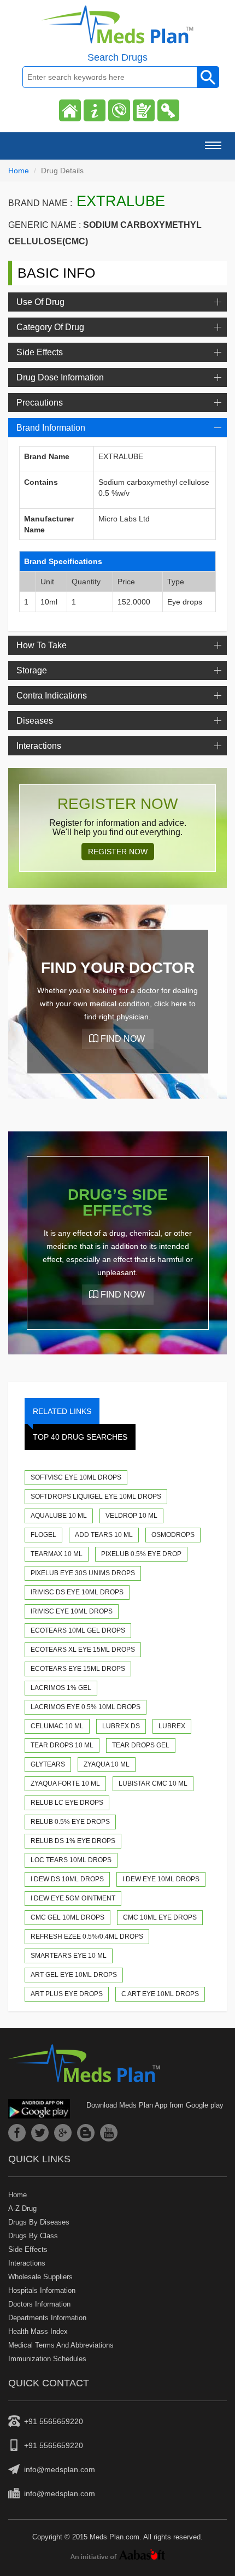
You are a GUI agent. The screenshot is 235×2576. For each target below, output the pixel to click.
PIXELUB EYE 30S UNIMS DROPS (83, 1573)
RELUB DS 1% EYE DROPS (73, 1841)
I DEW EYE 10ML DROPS (161, 1879)
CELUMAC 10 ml (57, 1726)
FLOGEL (43, 1535)
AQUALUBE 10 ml (59, 1516)
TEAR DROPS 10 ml (62, 1745)
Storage (32, 670)
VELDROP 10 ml (131, 1516)
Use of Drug (40, 302)
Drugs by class (33, 2236)
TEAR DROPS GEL (141, 1745)
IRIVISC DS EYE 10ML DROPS (77, 1592)
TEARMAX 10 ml (57, 1554)
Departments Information (47, 2318)
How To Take (42, 645)
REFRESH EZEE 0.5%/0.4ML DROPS (87, 1937)
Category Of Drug (50, 327)
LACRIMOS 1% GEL (61, 1688)
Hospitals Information (42, 2290)
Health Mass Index (38, 2331)
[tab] (117, 302)
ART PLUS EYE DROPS (67, 1994)
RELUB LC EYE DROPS (67, 1803)
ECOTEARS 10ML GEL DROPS (78, 1630)
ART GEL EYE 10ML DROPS (74, 1975)
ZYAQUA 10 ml (107, 1764)
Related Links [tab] (62, 1411)
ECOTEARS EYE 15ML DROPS (78, 1669)
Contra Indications (52, 696)
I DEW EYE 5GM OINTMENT (73, 1898)
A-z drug (22, 2208)
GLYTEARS (48, 1764)
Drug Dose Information (60, 377)
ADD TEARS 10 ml (104, 1535)
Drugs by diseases (39, 2222)
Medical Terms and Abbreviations (61, 2345)
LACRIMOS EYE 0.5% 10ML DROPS (86, 1707)
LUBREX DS (121, 1726)
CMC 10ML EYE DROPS (160, 1917)
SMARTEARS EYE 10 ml (69, 1956)
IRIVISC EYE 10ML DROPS (72, 1611)
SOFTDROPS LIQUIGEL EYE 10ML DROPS (96, 1497)
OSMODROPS (173, 1535)
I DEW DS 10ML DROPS (67, 1879)
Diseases (35, 721)
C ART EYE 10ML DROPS (160, 1994)
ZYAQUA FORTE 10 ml (65, 1783)
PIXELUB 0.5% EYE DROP (141, 1554)
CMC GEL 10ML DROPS (67, 1917)
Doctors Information (39, 2304)
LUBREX (172, 1726)
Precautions (40, 403)
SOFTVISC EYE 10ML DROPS (76, 1477)
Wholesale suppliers (40, 2277)
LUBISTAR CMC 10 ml (153, 1783)
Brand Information (51, 428)
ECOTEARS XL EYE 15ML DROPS (83, 1650)
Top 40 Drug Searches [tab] (80, 1437)
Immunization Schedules (47, 2359)
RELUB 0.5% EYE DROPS (70, 1822)
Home (19, 171)
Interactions (39, 746)
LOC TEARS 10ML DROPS (71, 1860)
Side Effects (40, 352)
